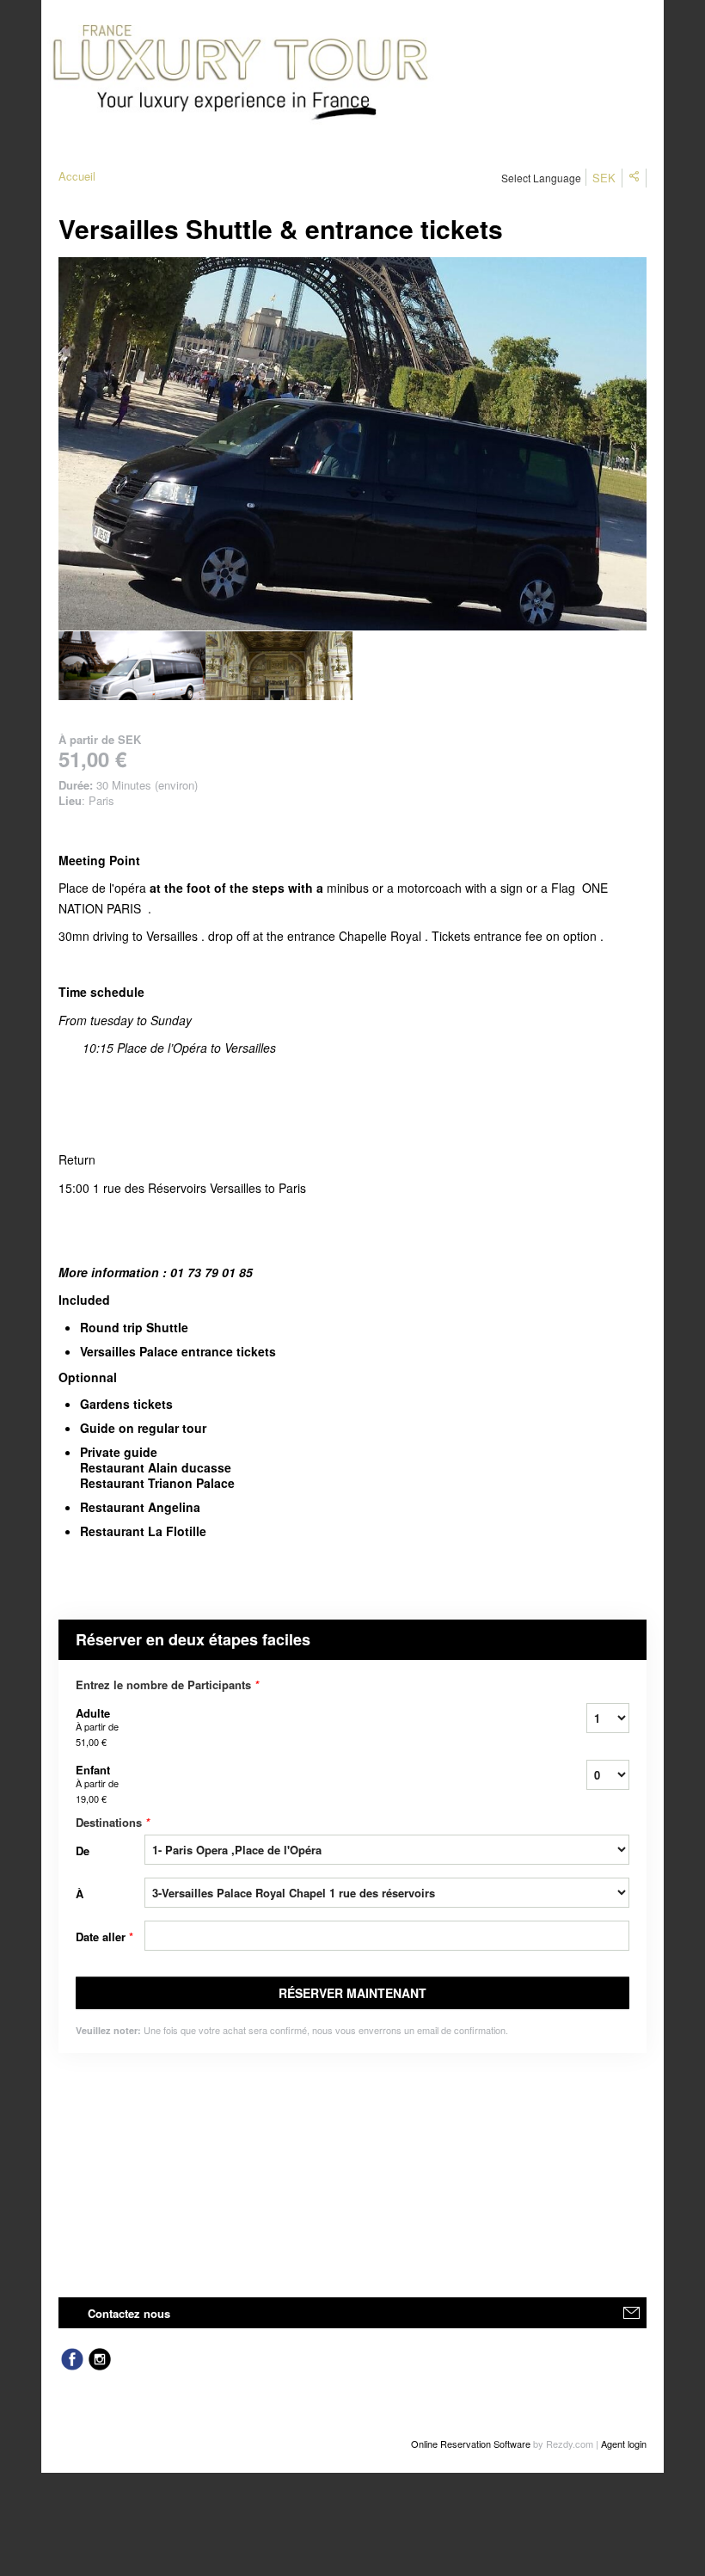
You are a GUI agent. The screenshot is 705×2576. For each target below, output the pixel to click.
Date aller (104, 1937)
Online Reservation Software (471, 2444)
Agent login (624, 2444)
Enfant (97, 1783)
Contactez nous (129, 2313)
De (83, 1851)
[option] (132, 666)
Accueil (77, 176)
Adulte (97, 1727)
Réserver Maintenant (352, 1993)
